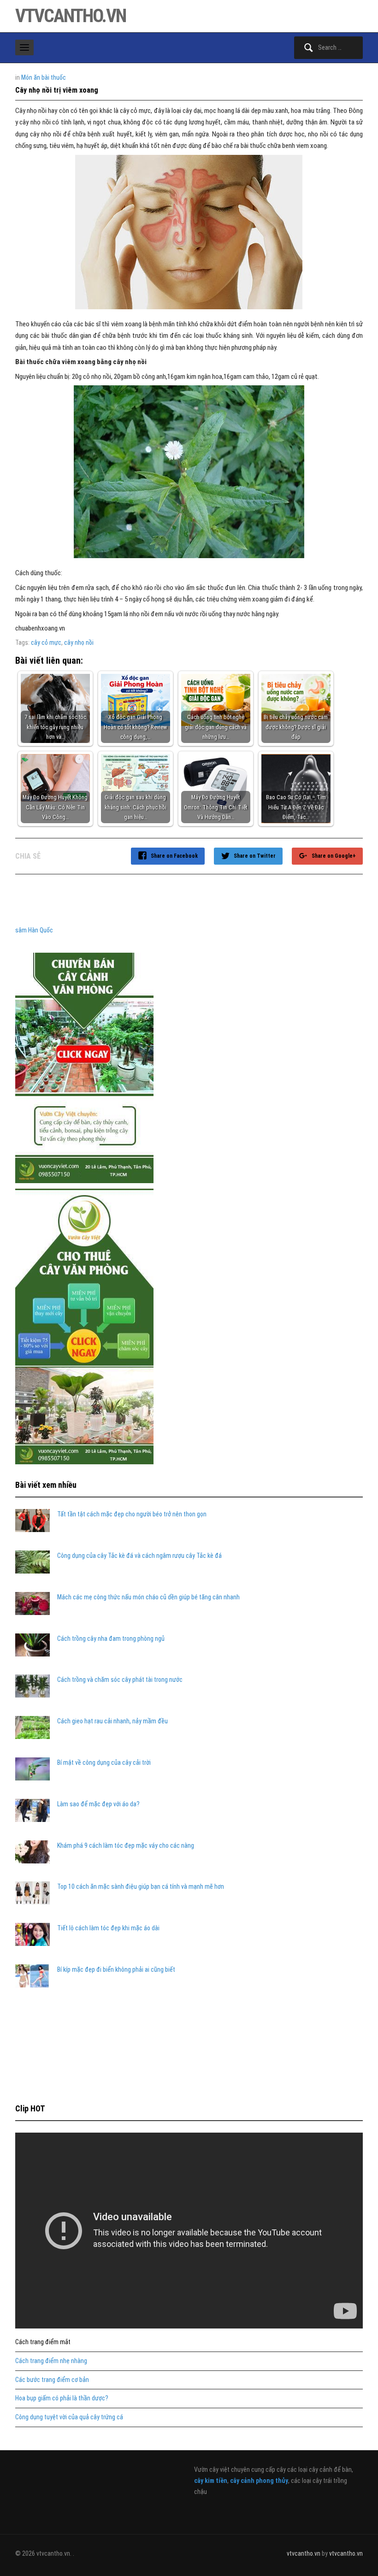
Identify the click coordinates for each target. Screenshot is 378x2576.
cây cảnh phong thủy (259, 2481)
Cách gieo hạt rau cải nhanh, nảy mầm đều (112, 1721)
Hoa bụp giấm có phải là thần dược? (62, 2398)
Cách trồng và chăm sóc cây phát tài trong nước (120, 1680)
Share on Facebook (174, 856)
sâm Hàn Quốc (34, 930)
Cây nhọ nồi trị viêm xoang (57, 90)
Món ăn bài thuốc (44, 77)
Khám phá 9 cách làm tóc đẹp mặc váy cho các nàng (126, 1845)
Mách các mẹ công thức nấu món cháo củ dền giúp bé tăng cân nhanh (148, 1597)
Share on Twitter (255, 856)
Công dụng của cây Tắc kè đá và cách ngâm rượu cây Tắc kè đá (139, 1556)
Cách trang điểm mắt (43, 2342)
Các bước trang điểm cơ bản (52, 2380)
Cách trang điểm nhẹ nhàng (51, 2361)
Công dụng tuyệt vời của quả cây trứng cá (69, 2417)
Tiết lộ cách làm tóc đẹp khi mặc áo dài (108, 1928)
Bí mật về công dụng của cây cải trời (104, 1763)
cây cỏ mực (46, 643)
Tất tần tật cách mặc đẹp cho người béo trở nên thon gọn (132, 1514)
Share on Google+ (334, 856)
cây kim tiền (211, 2481)
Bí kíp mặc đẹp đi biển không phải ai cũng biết (116, 1969)
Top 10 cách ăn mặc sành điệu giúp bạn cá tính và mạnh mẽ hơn (141, 1886)
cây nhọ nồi (79, 643)
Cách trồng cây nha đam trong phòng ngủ (111, 1639)
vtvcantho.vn (71, 16)
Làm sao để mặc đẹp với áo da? (98, 1804)
